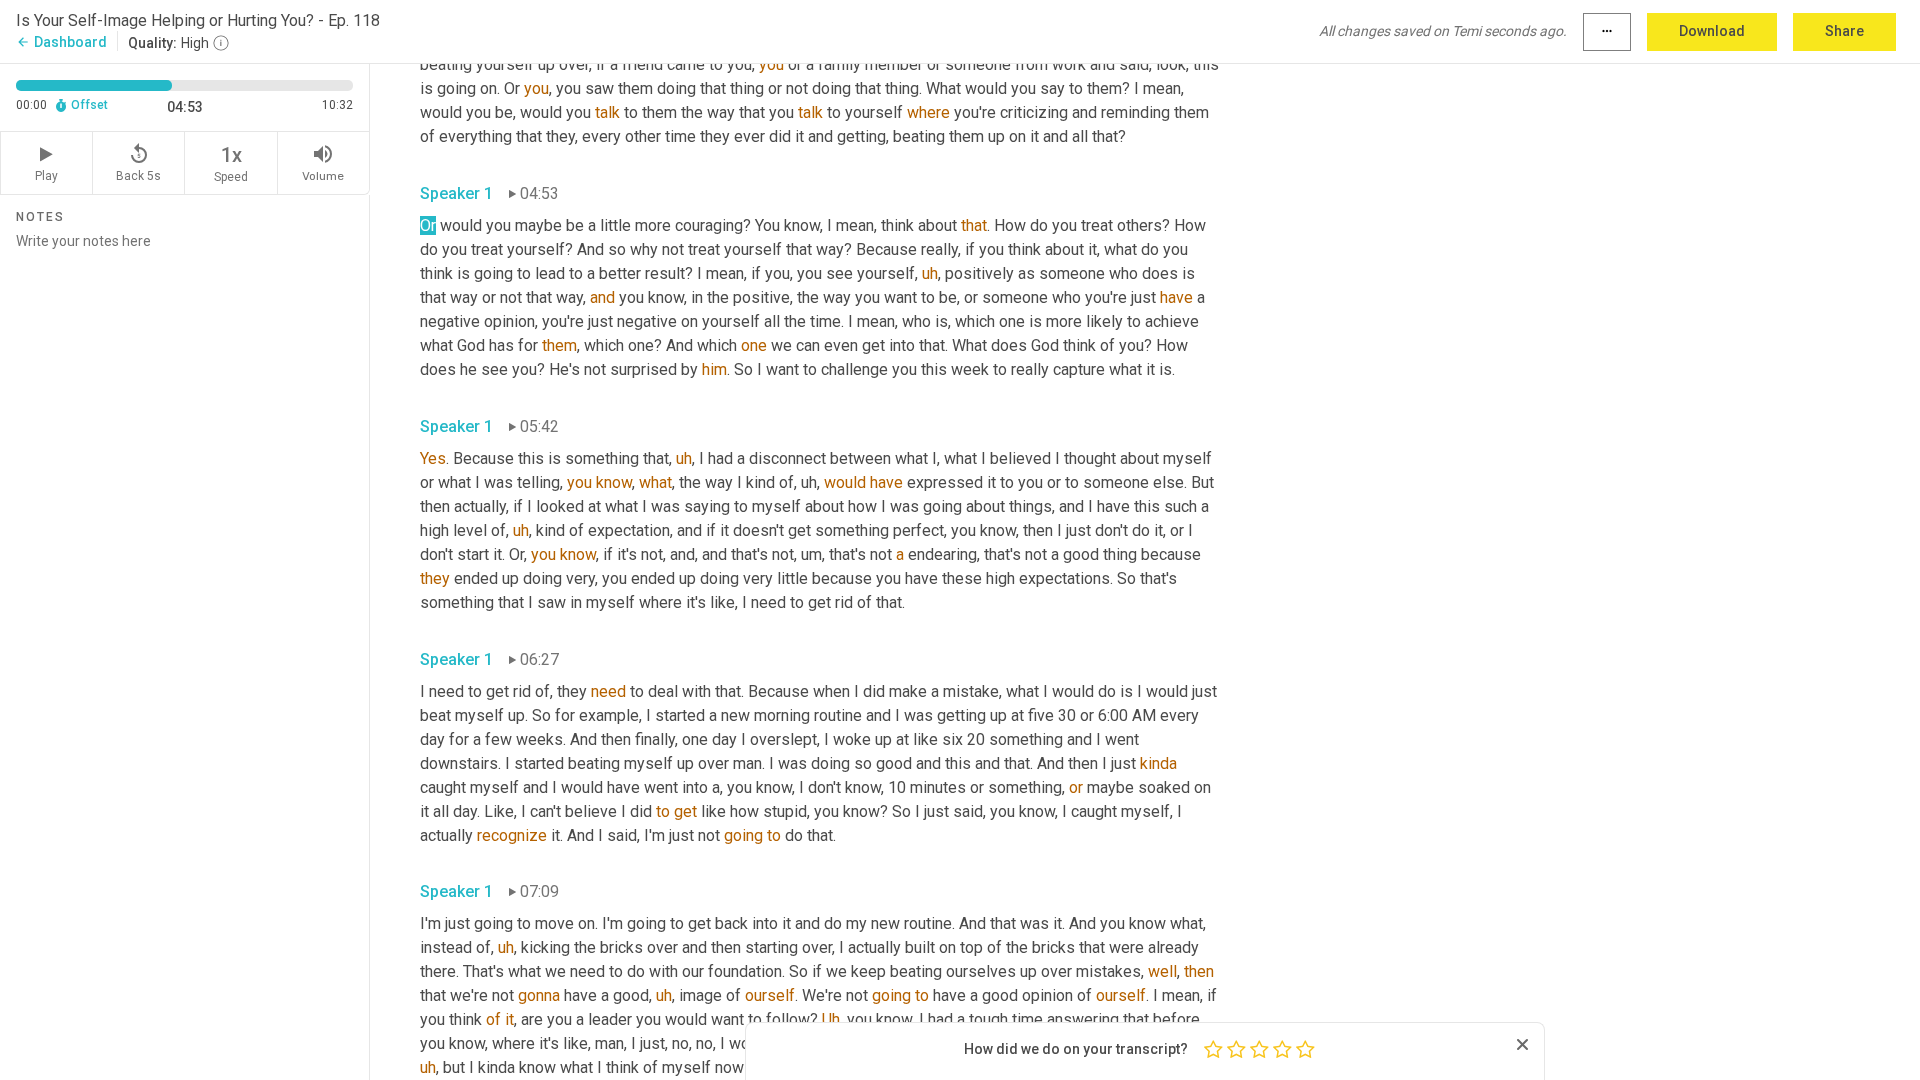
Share (1844, 31)
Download (1712, 31)
